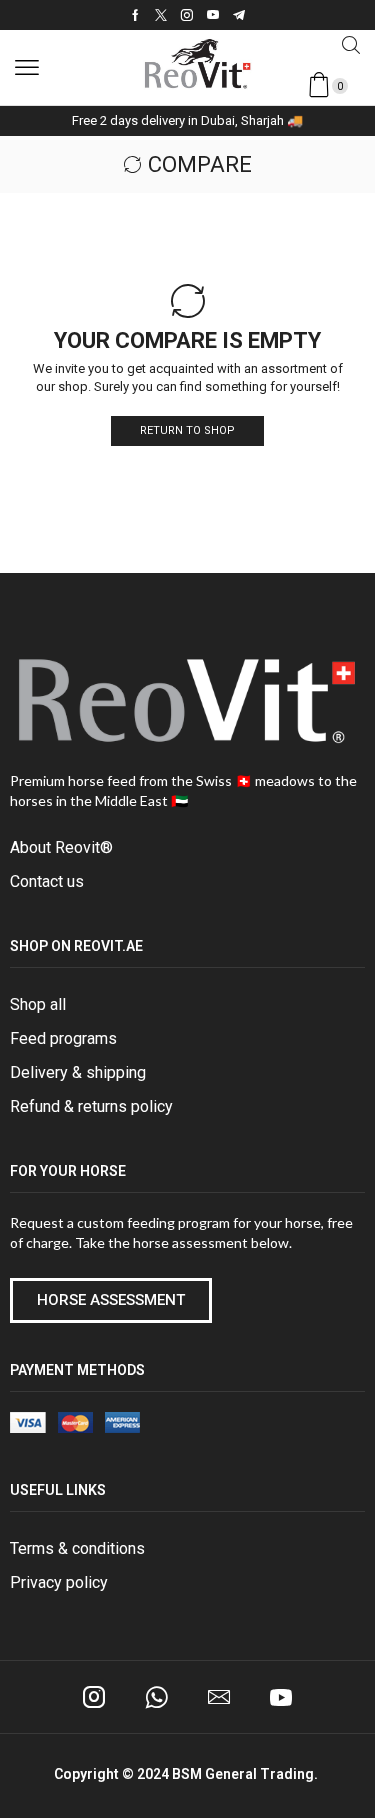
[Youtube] (213, 15)
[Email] (219, 1697)
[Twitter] (161, 15)
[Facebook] (135, 15)
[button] (27, 68)
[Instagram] (187, 15)
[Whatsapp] (156, 1697)
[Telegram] (239, 15)
